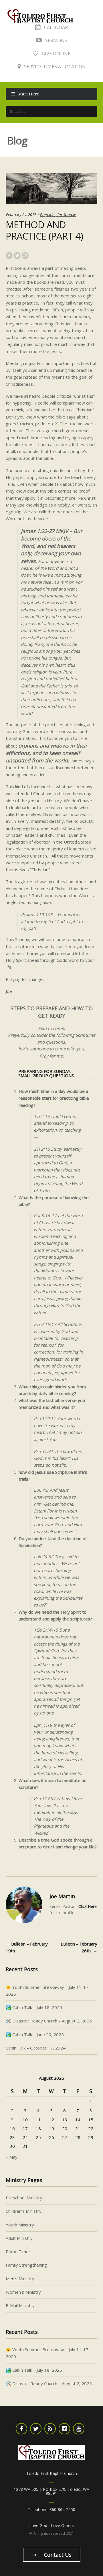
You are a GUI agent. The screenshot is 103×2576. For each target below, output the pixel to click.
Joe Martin (62, 1896)
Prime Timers (19, 2252)
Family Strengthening (26, 2265)
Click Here (88, 1906)
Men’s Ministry (20, 2279)
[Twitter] (36, 2429)
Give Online (56, 54)
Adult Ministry (19, 2238)
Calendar (55, 27)
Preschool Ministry (24, 2198)
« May (12, 2157)
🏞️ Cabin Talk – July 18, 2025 (34, 2007)
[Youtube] (79, 2429)
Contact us (57, 2555)
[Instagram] (64, 2429)
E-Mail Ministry (20, 2305)
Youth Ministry (20, 2225)
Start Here (28, 94)
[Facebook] (21, 2429)
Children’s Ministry (24, 2211)
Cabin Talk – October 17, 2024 (36, 2048)
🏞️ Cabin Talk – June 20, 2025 (35, 2034)
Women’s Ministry (23, 2292)
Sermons (56, 40)
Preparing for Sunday (58, 215)
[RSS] (50, 2429)
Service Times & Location (54, 67)
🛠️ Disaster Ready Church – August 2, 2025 (49, 2021)
